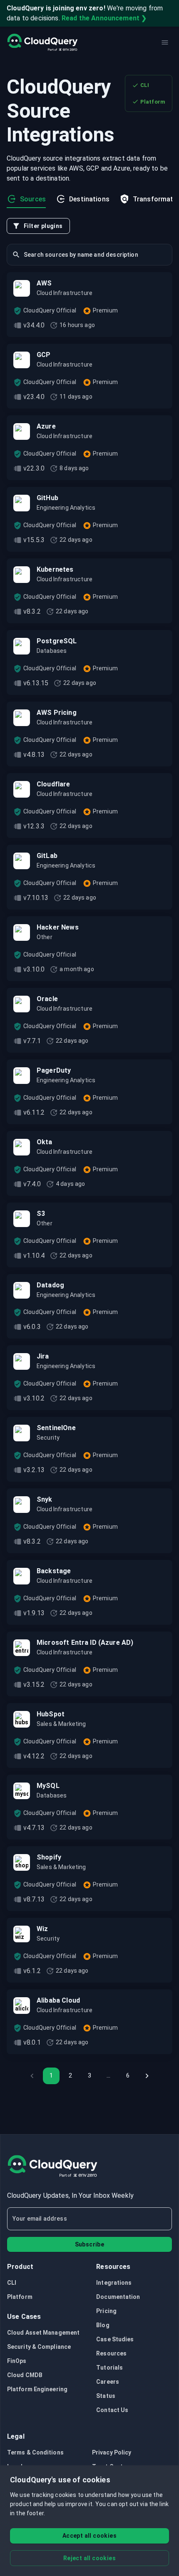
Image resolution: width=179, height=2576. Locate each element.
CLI (145, 85)
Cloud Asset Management (43, 2333)
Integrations (114, 2283)
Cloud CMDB (25, 2375)
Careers (108, 2382)
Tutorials (109, 2368)
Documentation (118, 2297)
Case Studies (115, 2339)
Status (106, 2396)
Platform (153, 102)
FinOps (17, 2361)
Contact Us (112, 2410)
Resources (111, 2353)
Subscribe (90, 2244)
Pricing (106, 2311)
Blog (103, 2325)
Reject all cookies (89, 2558)
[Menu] (165, 42)
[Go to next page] (147, 2076)
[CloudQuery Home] (42, 42)
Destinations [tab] (89, 199)
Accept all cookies (89, 2536)
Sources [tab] (33, 199)
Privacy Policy (112, 2452)
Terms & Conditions (35, 2452)
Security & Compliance (39, 2347)
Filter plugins (43, 226)
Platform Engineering (37, 2389)
